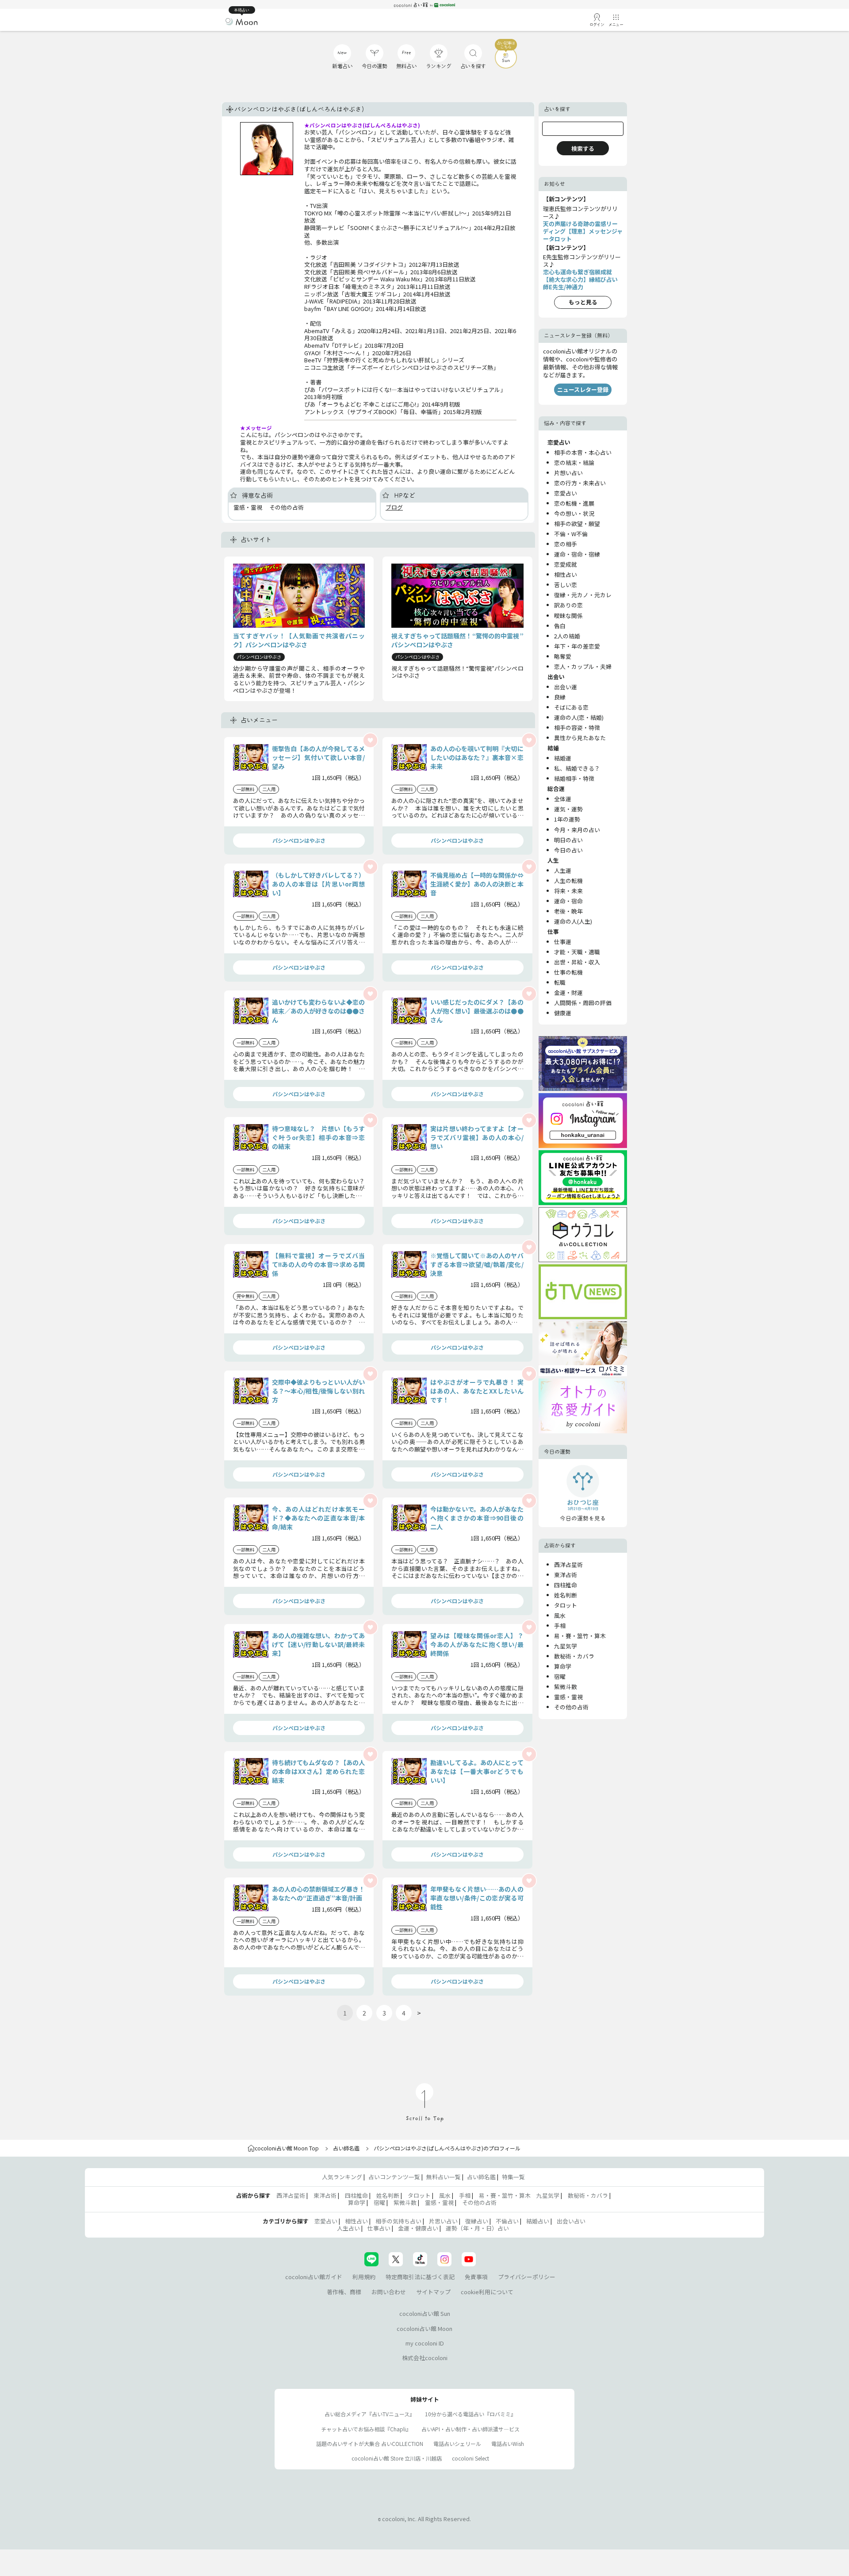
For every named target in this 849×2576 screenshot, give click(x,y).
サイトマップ (433, 2292)
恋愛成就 (566, 564)
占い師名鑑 (346, 2148)
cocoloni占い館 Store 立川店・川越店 (397, 2458)
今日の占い (568, 850)
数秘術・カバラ (574, 1656)
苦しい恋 (566, 585)
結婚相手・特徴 (574, 778)
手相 (560, 1626)
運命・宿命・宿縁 (577, 554)
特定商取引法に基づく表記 (420, 2277)
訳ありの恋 (568, 605)
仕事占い (379, 2228)
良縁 (560, 697)
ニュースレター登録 (583, 390)
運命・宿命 (568, 901)
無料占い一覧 (444, 2177)
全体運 (563, 799)
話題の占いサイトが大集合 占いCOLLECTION (370, 2444)
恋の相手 (566, 544)
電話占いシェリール (457, 2444)
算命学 (563, 1666)
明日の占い (568, 840)
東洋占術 (566, 1575)
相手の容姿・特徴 (577, 727)
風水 (560, 1615)
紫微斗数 (566, 1687)
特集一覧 (513, 2177)
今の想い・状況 (574, 513)
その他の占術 (571, 1707)
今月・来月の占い (577, 830)
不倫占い (507, 2221)
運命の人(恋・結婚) (579, 717)
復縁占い (477, 2221)
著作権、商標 (344, 2292)
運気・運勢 (568, 809)
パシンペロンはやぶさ (299, 840)
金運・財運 (568, 992)
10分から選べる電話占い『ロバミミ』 (470, 2414)
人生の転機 (568, 881)
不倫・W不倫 (571, 534)
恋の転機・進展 (574, 503)
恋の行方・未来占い (580, 483)
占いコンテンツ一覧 (394, 2177)
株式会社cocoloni (425, 2358)
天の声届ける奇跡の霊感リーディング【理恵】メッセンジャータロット (583, 231)
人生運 (563, 870)
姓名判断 (566, 1595)
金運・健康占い (418, 2228)
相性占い (566, 574)
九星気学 (566, 1646)
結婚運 (563, 758)
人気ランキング (342, 2177)
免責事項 (476, 2277)
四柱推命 (566, 1585)
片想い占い (568, 473)
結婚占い (538, 2221)
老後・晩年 (568, 911)
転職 (560, 982)
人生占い (348, 2228)
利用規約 (364, 2277)
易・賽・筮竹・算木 (580, 1636)
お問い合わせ (389, 2292)
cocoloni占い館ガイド (314, 2277)
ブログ (394, 507)
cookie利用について (487, 2292)
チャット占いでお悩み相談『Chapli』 (366, 2429)
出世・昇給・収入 (577, 962)
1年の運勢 (567, 819)
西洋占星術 (568, 1564)
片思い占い (443, 2221)
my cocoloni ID (425, 2343)
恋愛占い (566, 493)
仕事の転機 (568, 972)
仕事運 (563, 942)
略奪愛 (563, 656)
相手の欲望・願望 (577, 524)
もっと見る (583, 302)
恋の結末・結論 (574, 463)
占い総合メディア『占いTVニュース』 (370, 2414)
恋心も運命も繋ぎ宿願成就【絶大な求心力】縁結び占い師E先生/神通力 (580, 279)
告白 (560, 626)
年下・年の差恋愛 (577, 646)
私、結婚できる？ (577, 768)
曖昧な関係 (568, 616)
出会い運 (566, 687)
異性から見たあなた (580, 738)
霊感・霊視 (568, 1697)
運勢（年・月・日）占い (477, 2228)
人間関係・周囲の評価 (583, 1003)
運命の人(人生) (573, 921)
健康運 (563, 1013)
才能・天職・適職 (577, 952)
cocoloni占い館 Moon (424, 2328)
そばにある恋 (571, 707)
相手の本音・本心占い (583, 452)
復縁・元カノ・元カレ (583, 595)
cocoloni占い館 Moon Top (287, 2148)
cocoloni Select (470, 2458)
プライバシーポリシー (527, 2277)
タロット (566, 1605)
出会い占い (571, 2221)
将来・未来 (568, 891)
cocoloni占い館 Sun (425, 2313)
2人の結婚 (567, 636)
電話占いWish (508, 2444)
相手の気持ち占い (398, 2221)
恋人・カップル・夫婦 (583, 666)
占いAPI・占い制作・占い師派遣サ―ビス (470, 2429)
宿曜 (560, 1676)
